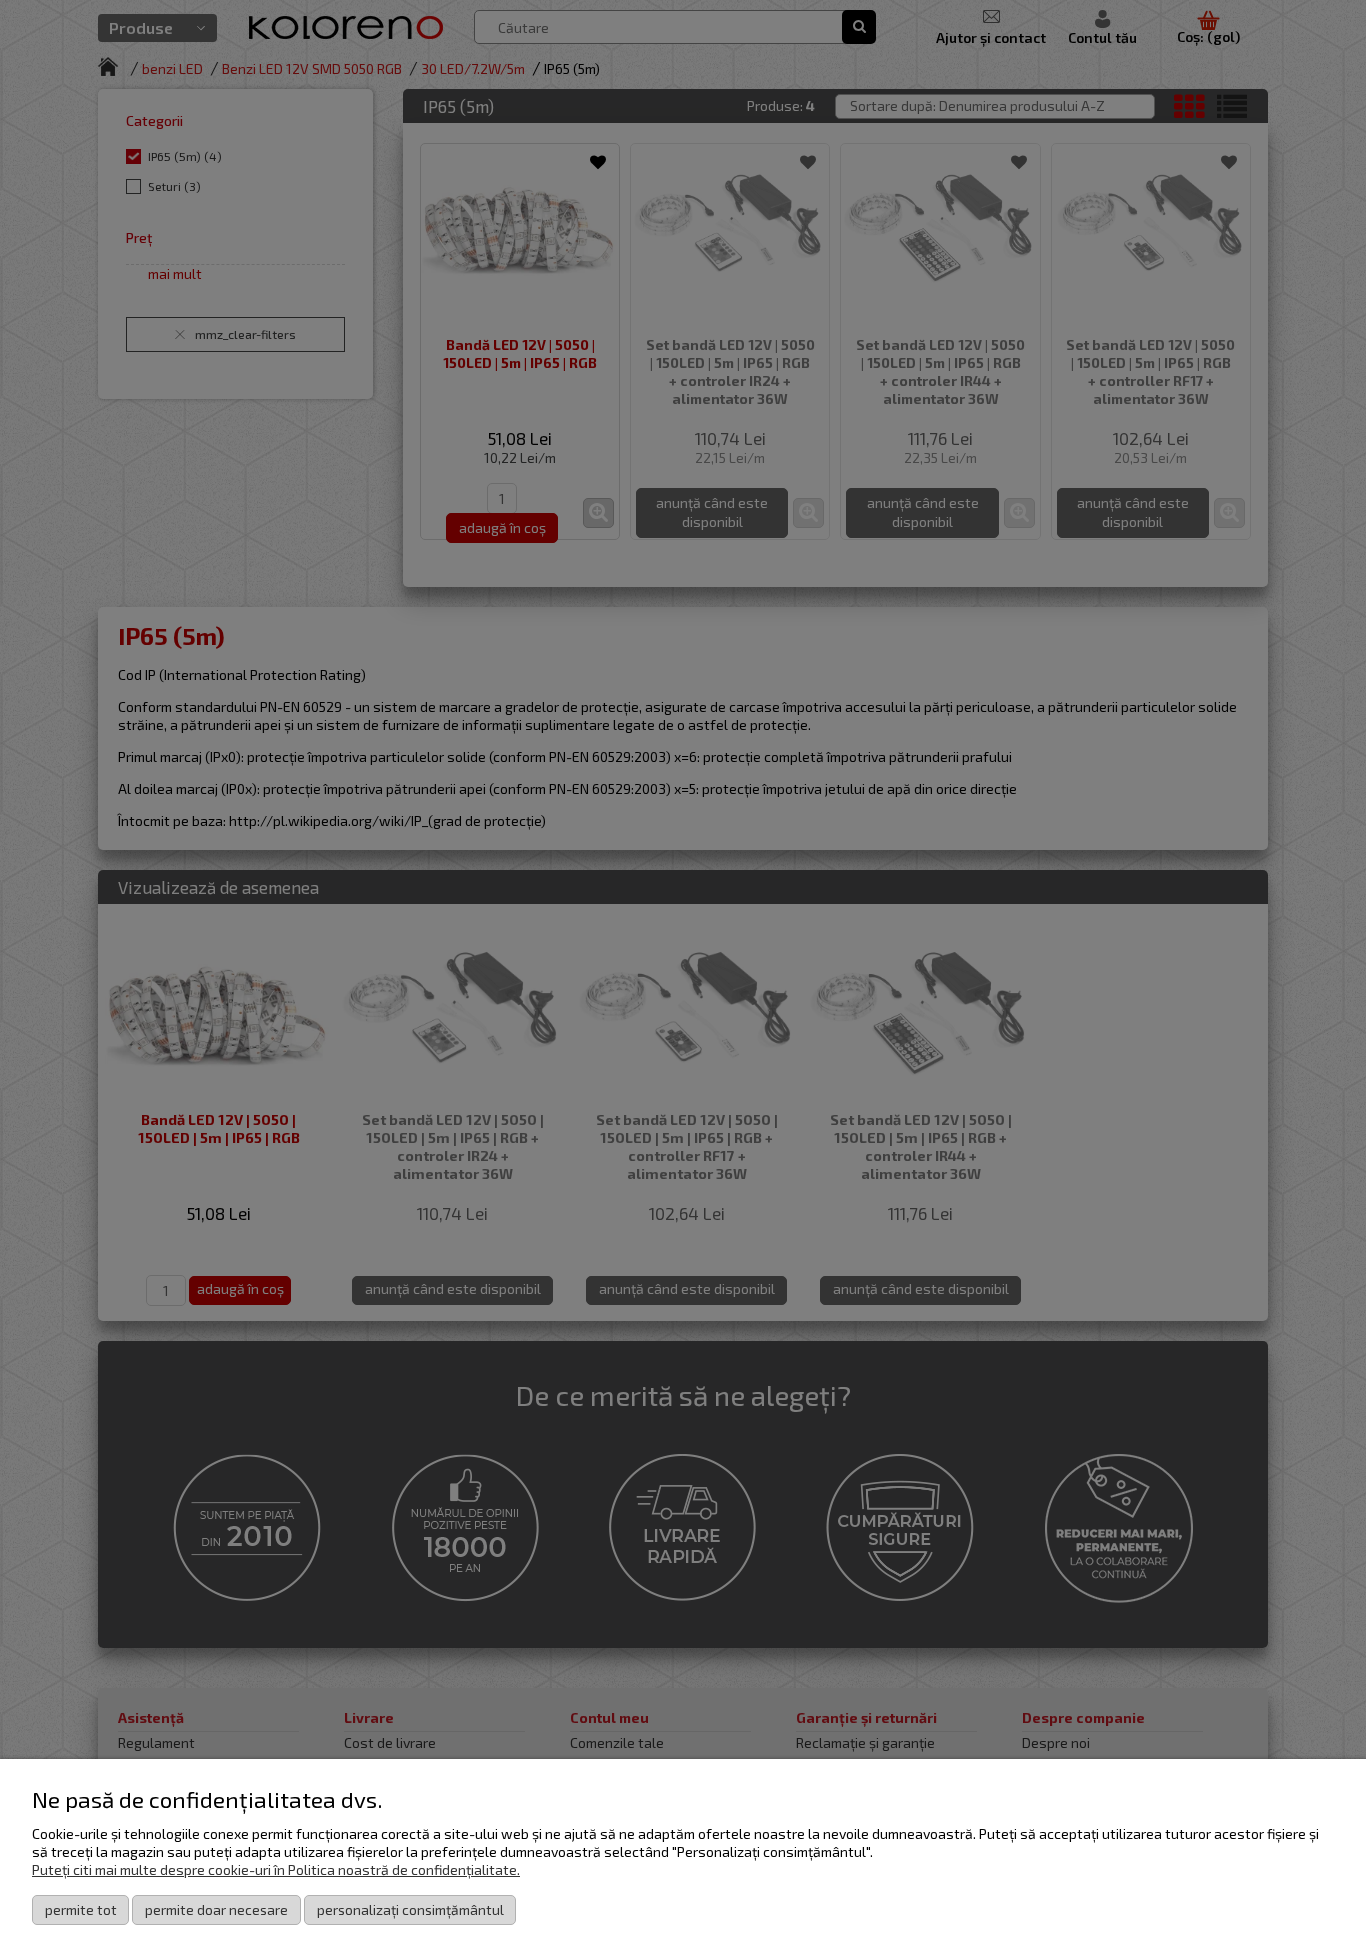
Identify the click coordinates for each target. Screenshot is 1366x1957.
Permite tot (81, 1909)
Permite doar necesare (216, 1909)
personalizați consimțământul (410, 1909)
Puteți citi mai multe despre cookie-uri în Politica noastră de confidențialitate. (276, 1869)
